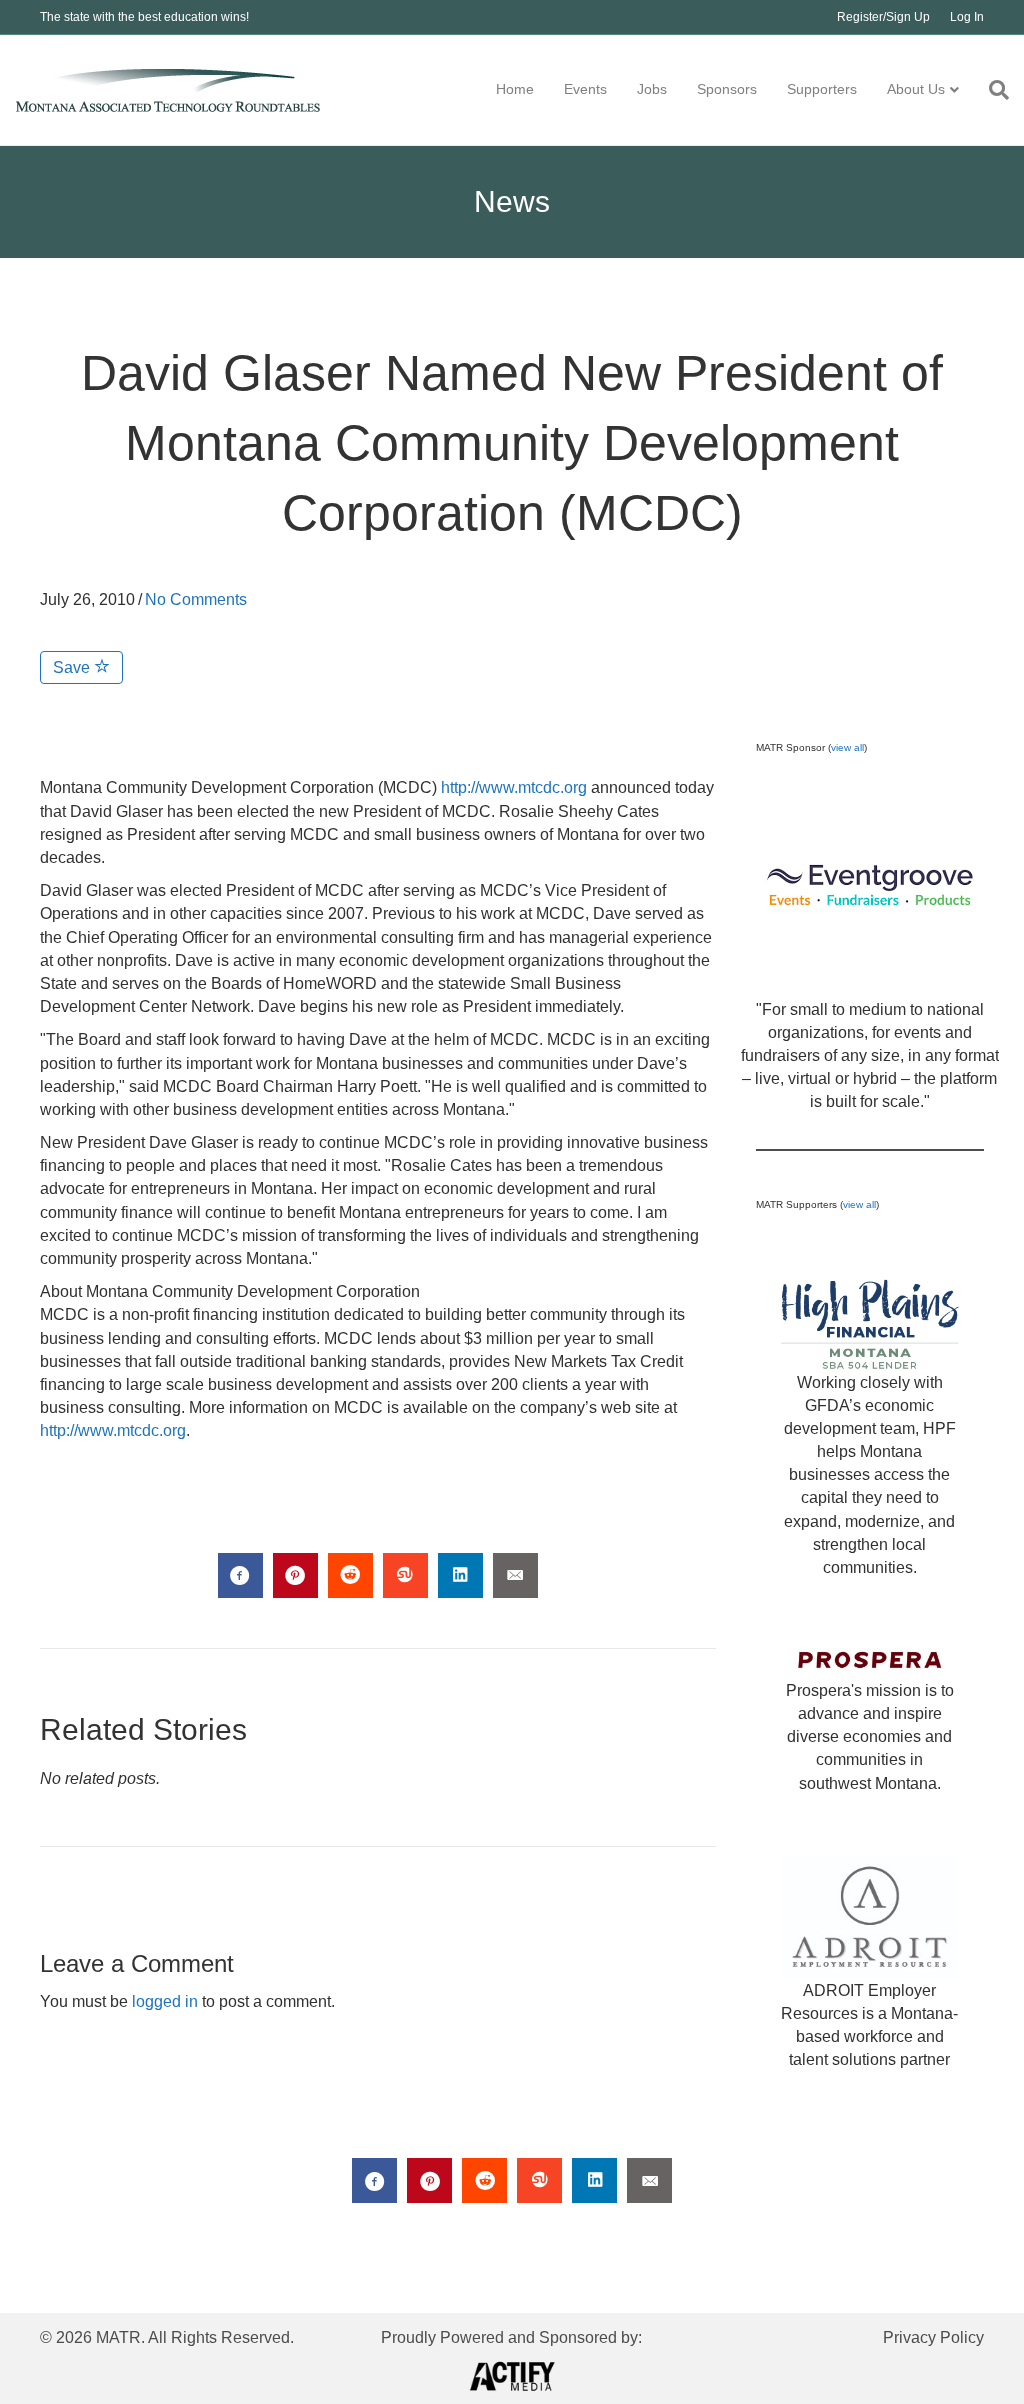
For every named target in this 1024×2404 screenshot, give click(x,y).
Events (585, 89)
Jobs (652, 89)
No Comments (196, 599)
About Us (916, 89)
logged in (165, 2001)
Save (73, 667)
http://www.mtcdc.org (514, 787)
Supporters (822, 89)
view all (847, 747)
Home (515, 89)
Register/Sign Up (883, 17)
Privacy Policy (933, 2337)
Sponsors (727, 89)
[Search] (991, 90)
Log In (967, 17)
